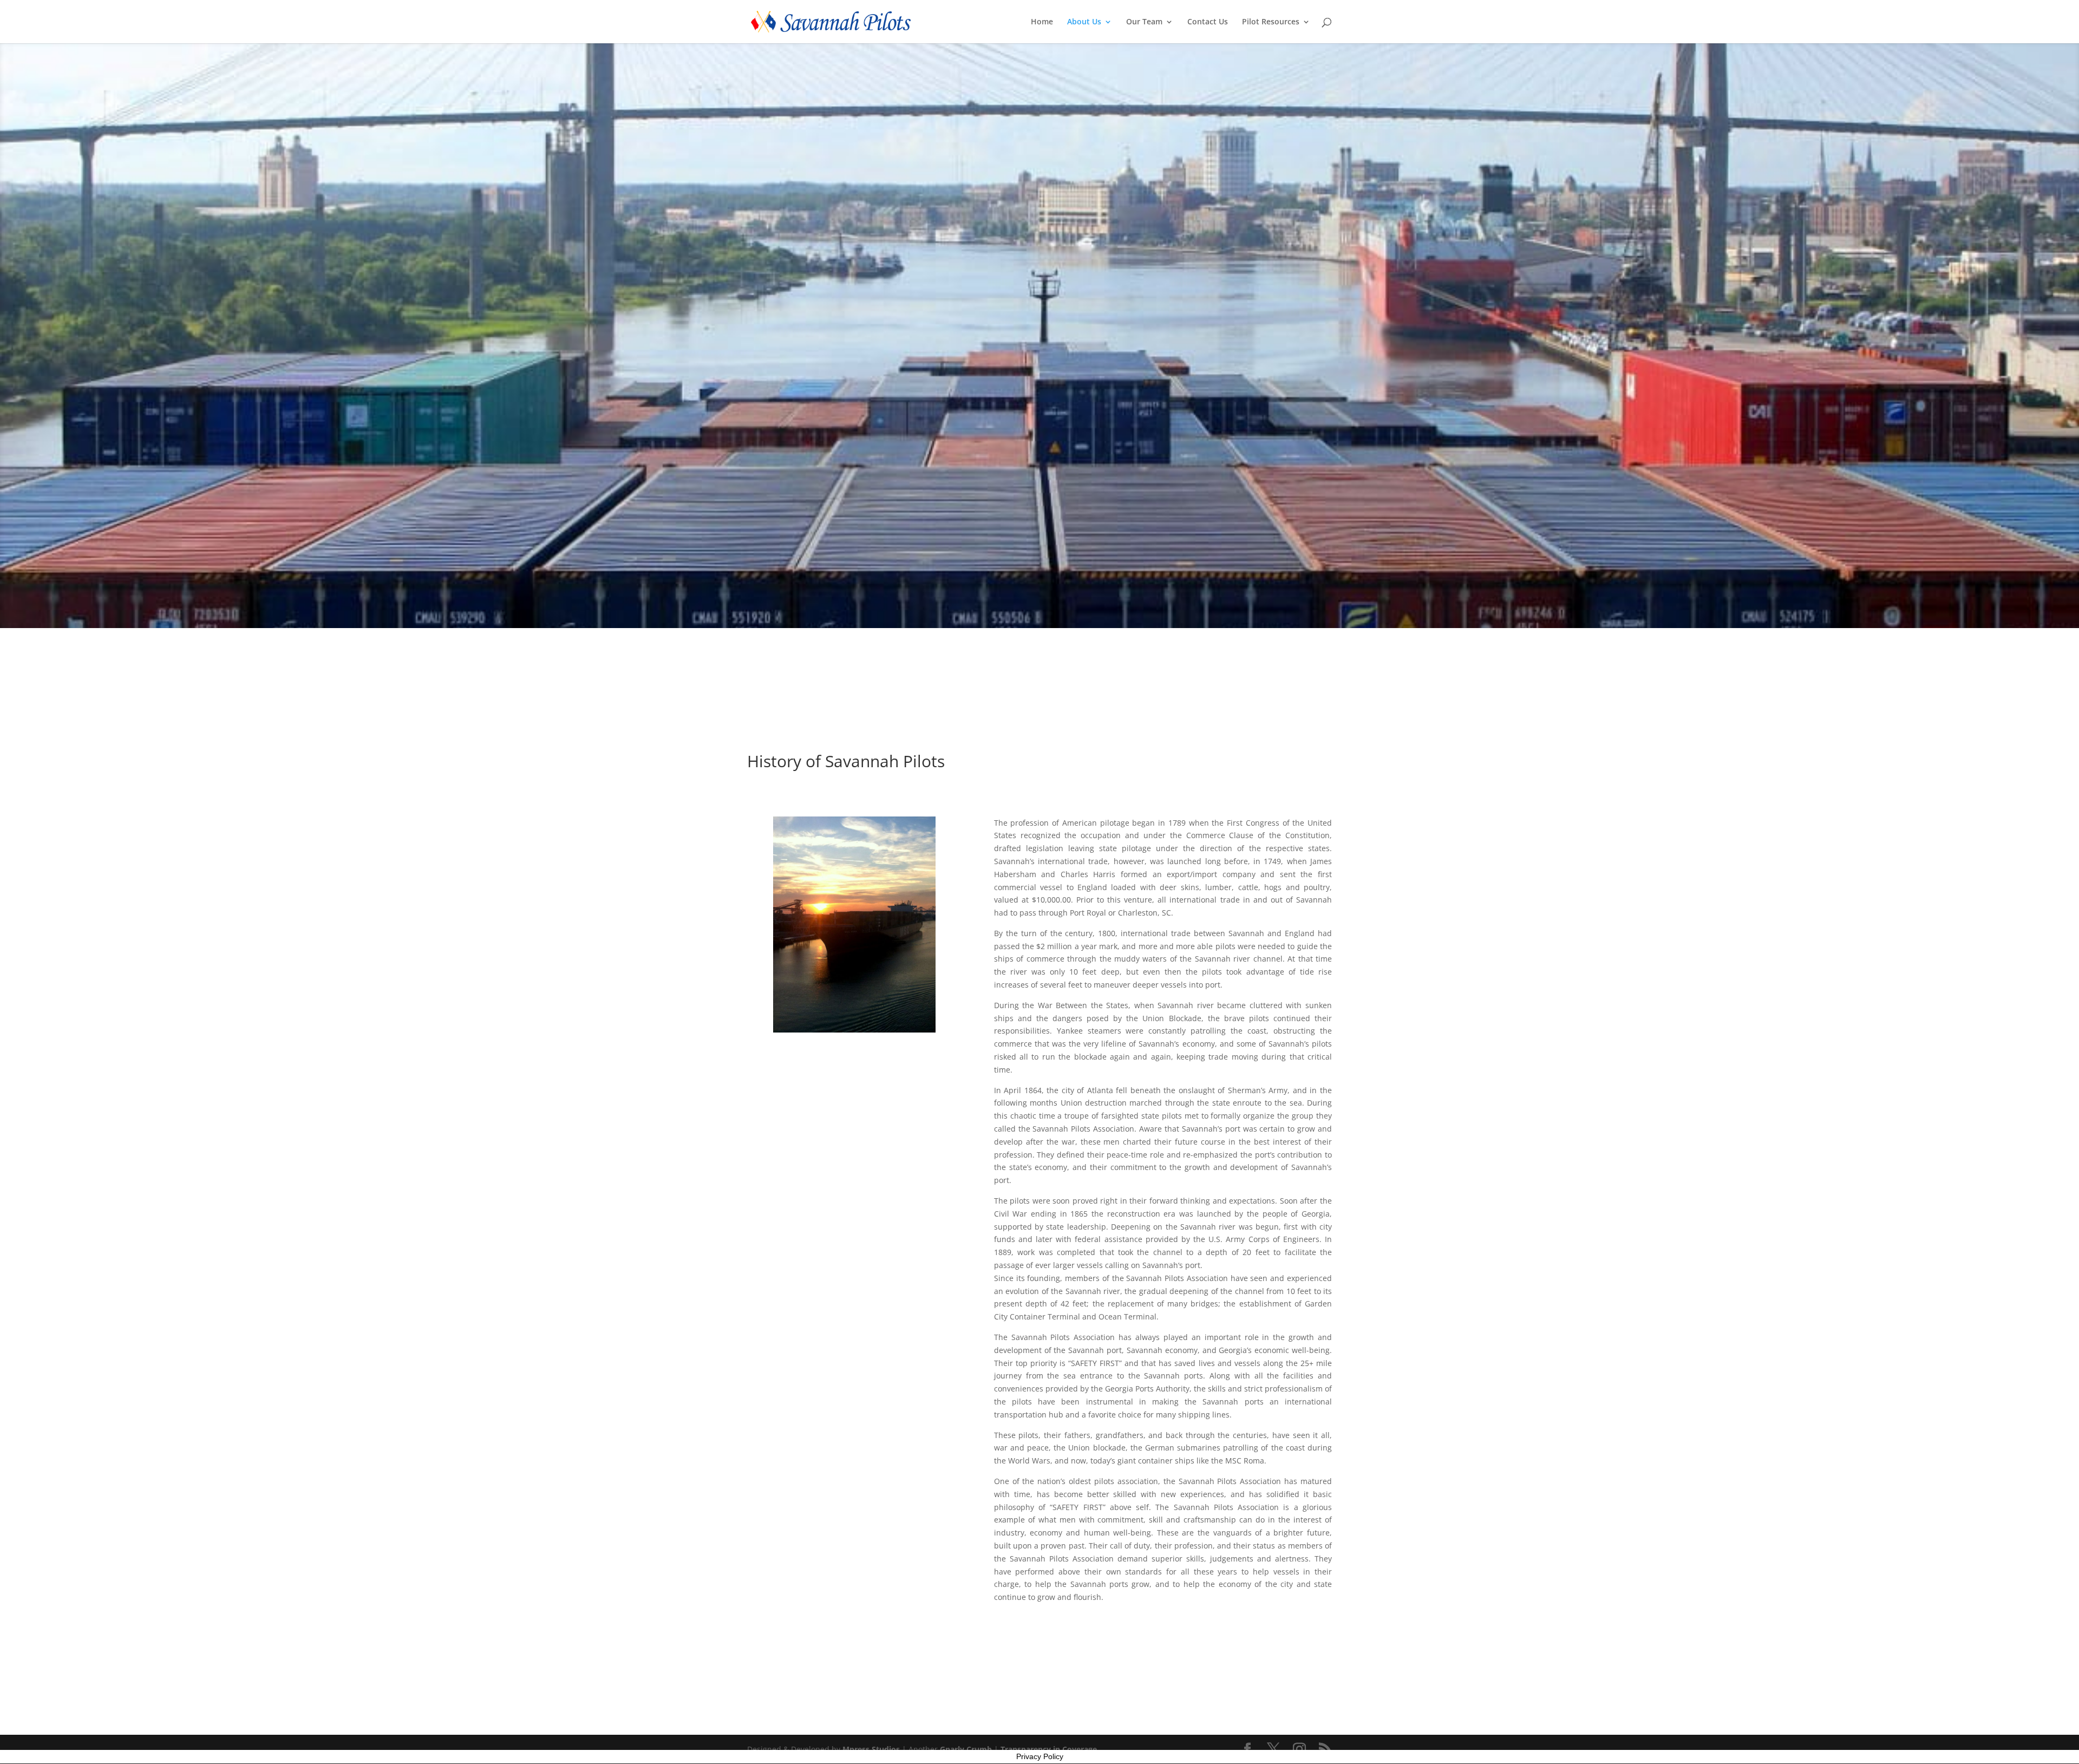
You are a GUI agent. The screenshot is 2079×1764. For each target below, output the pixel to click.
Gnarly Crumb (966, 1749)
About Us (1084, 22)
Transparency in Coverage (1049, 1749)
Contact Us (1208, 22)
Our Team (1144, 22)
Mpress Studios (871, 1749)
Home (1042, 22)
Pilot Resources (1271, 22)
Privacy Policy (1040, 1756)
